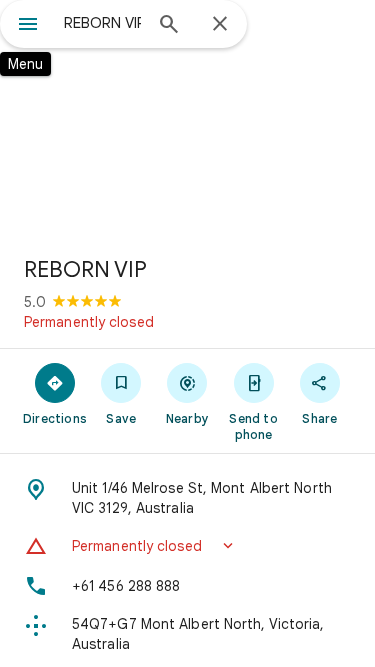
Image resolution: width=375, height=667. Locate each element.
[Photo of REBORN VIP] (187, 120)
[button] (187, 546)
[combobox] (102, 23)
